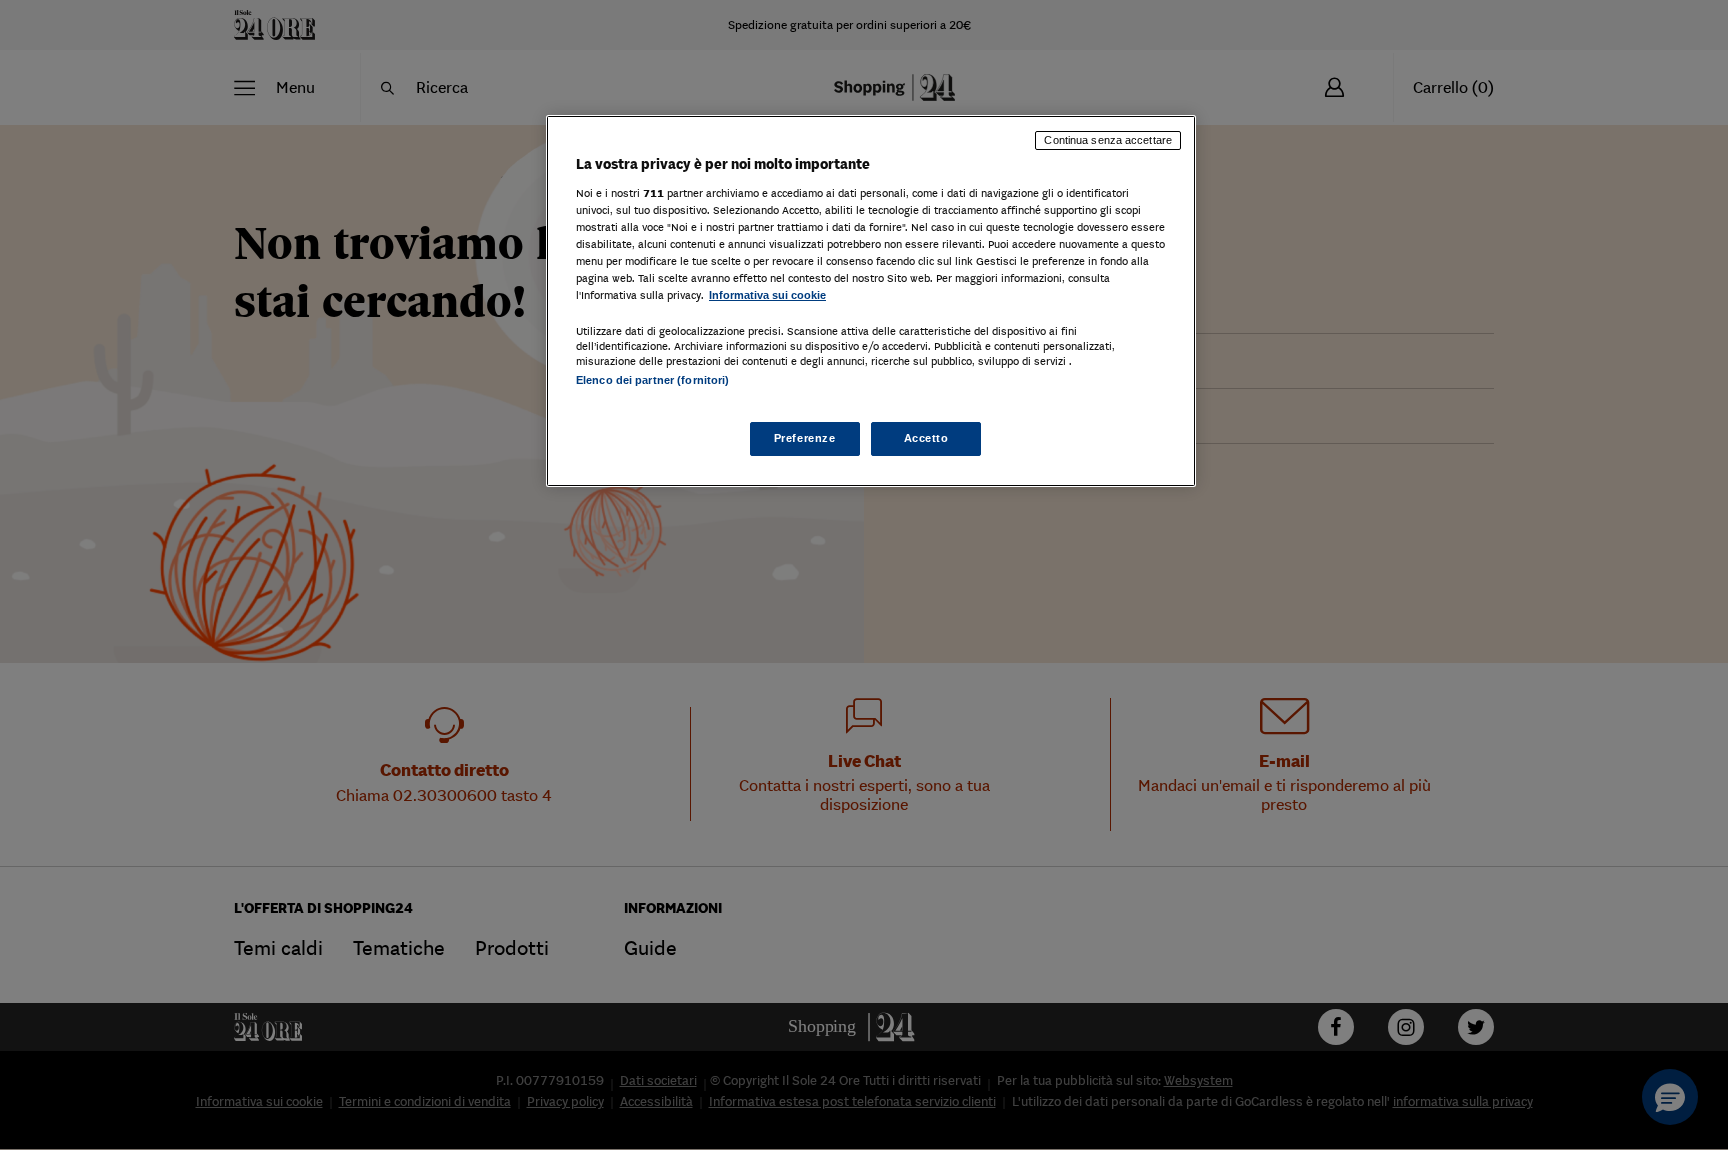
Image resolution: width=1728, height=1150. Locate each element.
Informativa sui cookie (767, 295)
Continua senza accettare (1108, 140)
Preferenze (805, 438)
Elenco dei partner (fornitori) (652, 380)
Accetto (926, 438)
